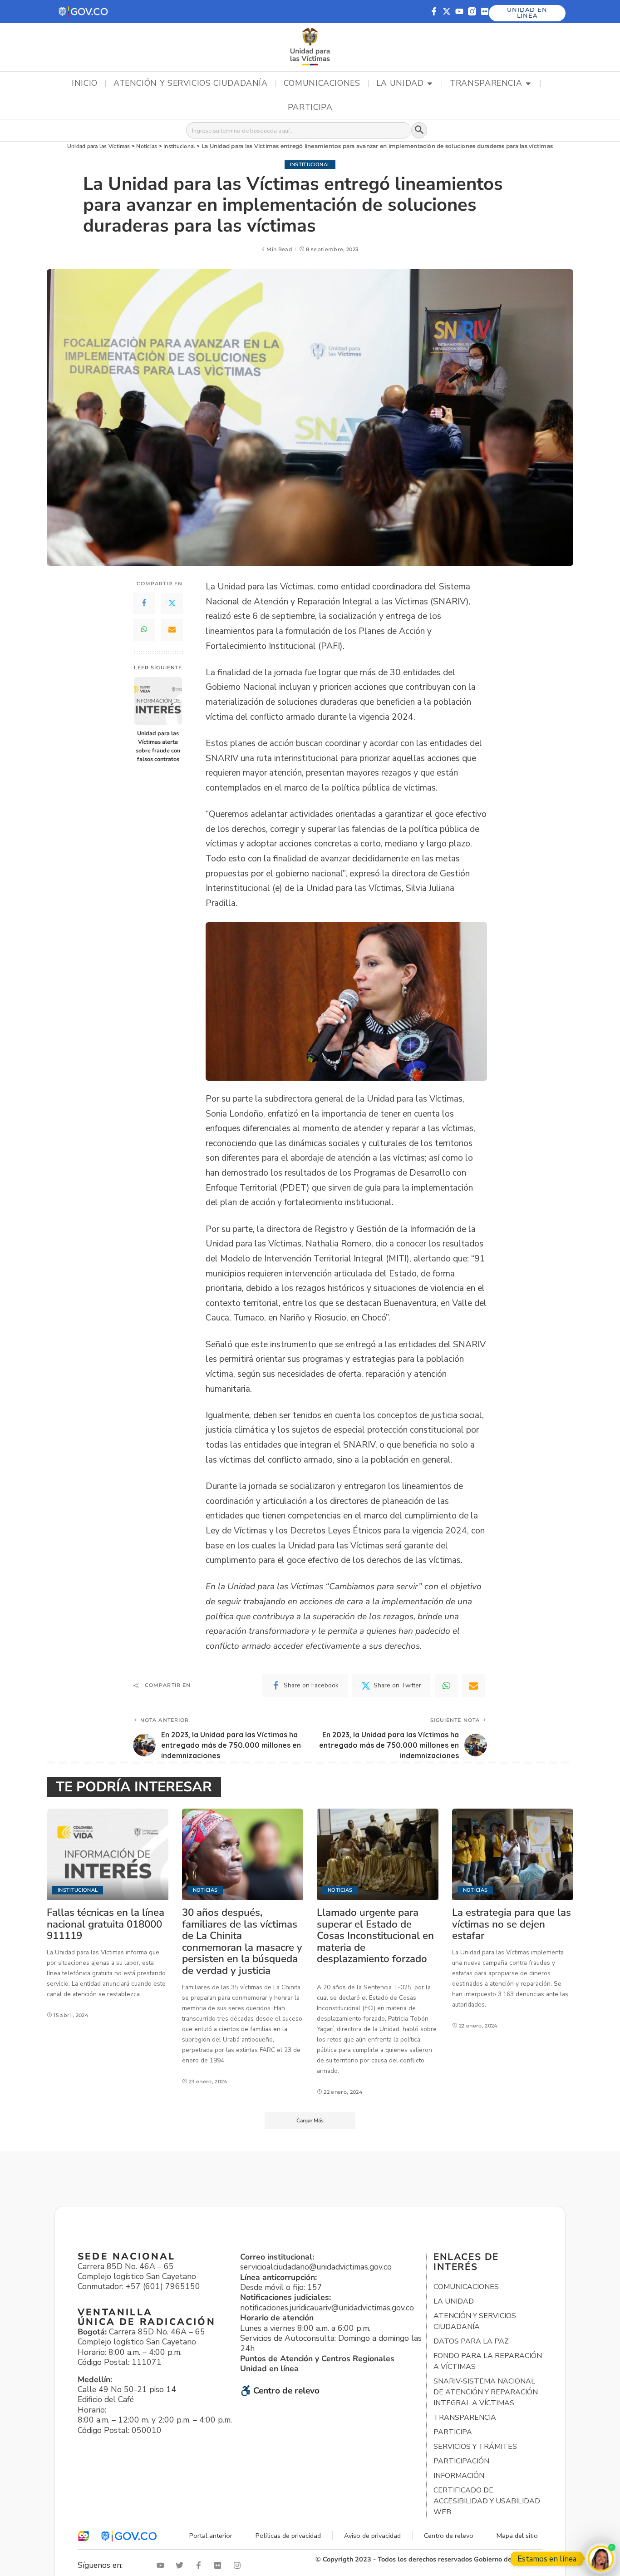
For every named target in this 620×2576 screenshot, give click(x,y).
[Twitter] (172, 603)
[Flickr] (485, 11)
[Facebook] (144, 603)
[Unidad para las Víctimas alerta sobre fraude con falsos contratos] (158, 701)
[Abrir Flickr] (220, 2565)
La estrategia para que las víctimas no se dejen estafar (512, 1924)
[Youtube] (459, 11)
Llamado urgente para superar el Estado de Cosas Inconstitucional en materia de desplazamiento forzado (375, 1936)
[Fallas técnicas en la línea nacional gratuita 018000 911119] (108, 1854)
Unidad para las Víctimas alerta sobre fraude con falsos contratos (158, 746)
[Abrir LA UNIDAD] (430, 84)
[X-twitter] (447, 11)
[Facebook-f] (434, 11)
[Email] (172, 630)
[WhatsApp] (144, 630)
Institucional (310, 165)
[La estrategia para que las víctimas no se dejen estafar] (513, 1854)
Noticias (205, 1890)
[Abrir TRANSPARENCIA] (528, 84)
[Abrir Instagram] (239, 2565)
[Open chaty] (601, 2559)
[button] (84, 12)
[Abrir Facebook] (201, 2565)
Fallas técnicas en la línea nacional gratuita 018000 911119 (106, 1924)
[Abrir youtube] (162, 2565)
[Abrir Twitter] (182, 2565)
